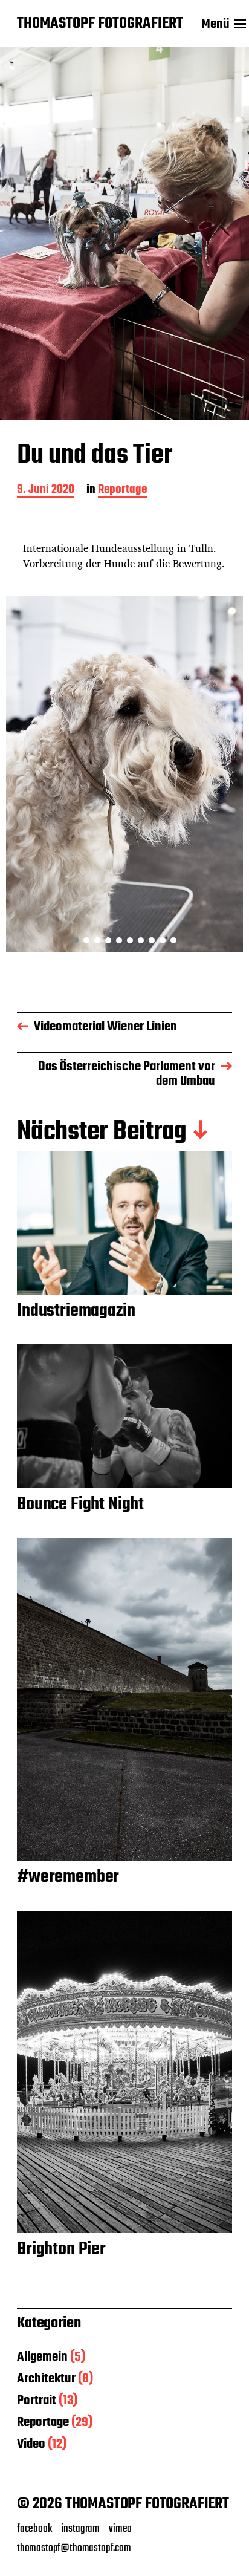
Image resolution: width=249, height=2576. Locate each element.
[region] (124, 774)
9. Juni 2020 (46, 491)
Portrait (37, 2401)
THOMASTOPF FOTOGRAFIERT (100, 24)
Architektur (46, 2379)
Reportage (122, 491)
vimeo (120, 2529)
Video (31, 2444)
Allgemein (42, 2357)
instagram (81, 2529)
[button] (76, 940)
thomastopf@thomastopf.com (74, 2548)
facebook (35, 2529)
